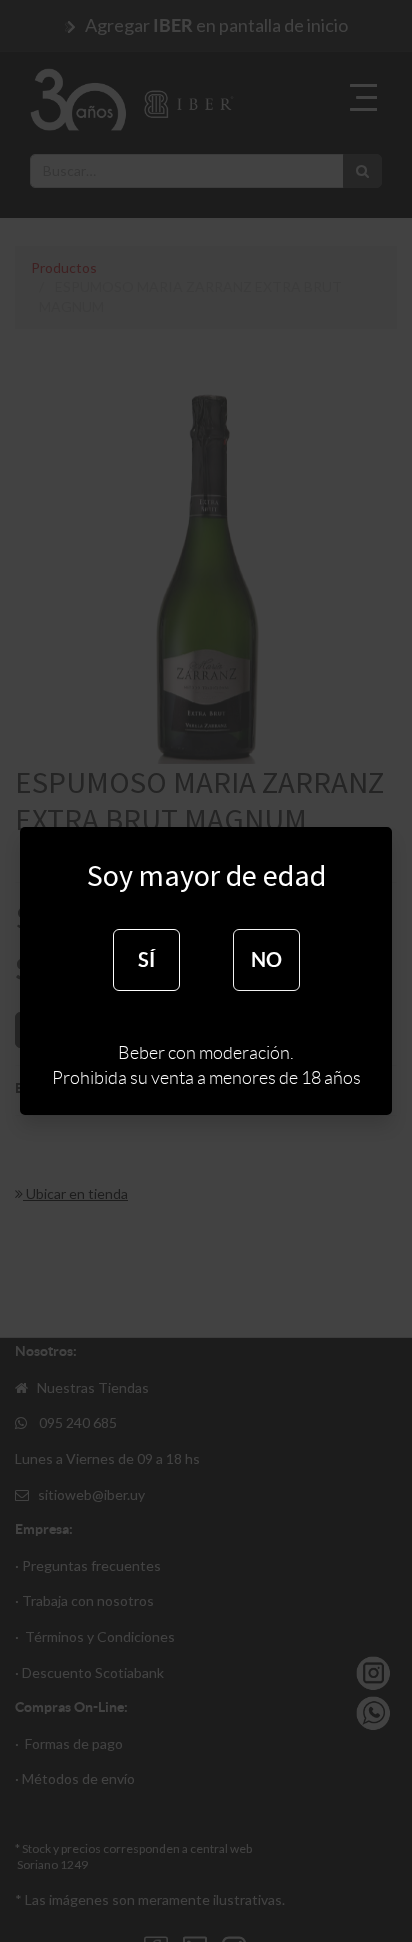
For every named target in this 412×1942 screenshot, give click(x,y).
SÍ (146, 959)
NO (266, 959)
